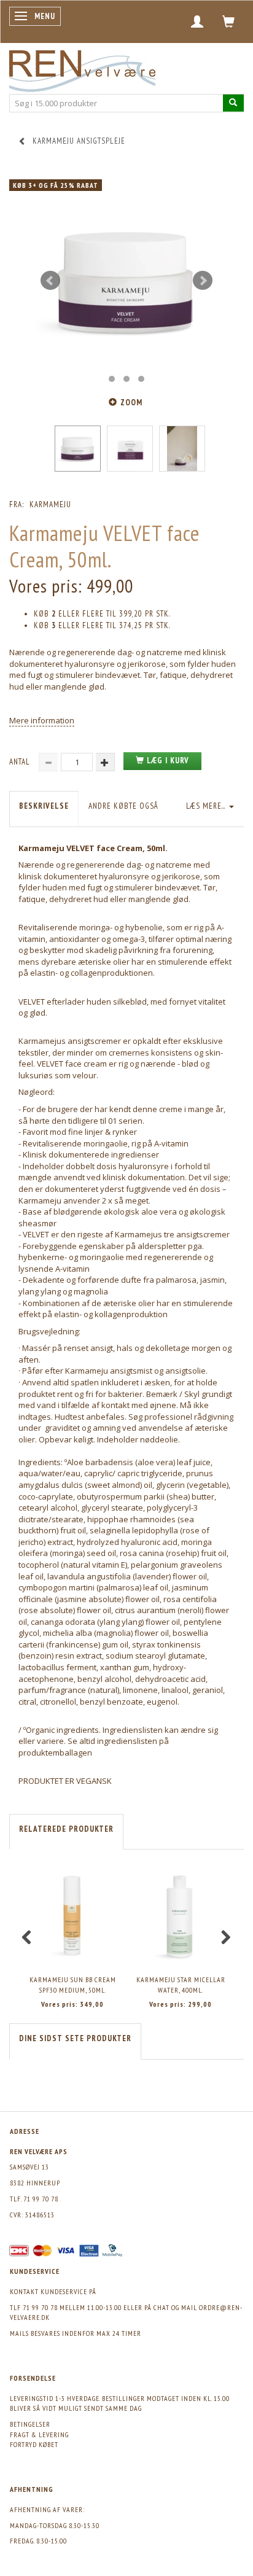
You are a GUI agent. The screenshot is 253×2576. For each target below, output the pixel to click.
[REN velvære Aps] (82, 68)
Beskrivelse (44, 806)
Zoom (131, 403)
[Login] (197, 21)
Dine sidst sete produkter (75, 2038)
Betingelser (30, 2424)
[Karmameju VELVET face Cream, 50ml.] (126, 281)
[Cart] (229, 21)
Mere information (42, 720)
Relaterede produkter (66, 1829)
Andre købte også (123, 806)
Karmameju (50, 504)
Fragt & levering (39, 2434)
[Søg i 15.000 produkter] (233, 103)
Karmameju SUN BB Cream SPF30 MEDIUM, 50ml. (73, 1985)
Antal (21, 762)
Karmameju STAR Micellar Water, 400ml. (181, 1985)
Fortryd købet (34, 2444)
